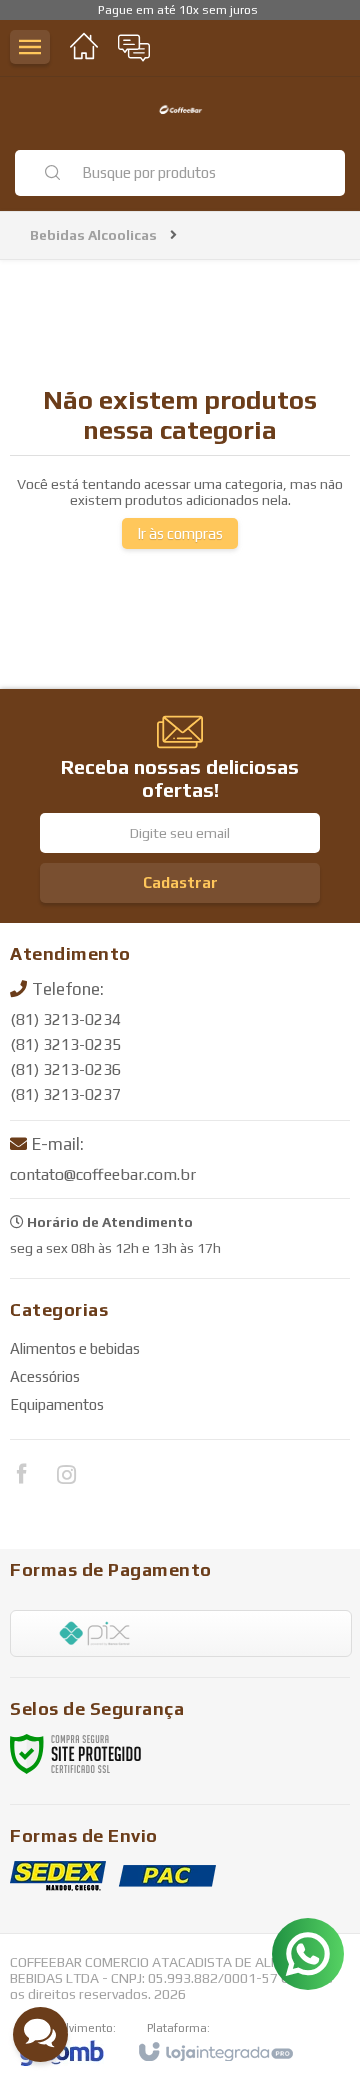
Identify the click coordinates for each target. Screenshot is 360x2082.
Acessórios (45, 1376)
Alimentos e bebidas (75, 1348)
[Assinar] (180, 883)
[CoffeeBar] (180, 112)
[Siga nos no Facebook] (21, 1477)
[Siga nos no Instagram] (66, 1478)
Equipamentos (57, 1404)
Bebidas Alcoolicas (93, 235)
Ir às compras (180, 533)
